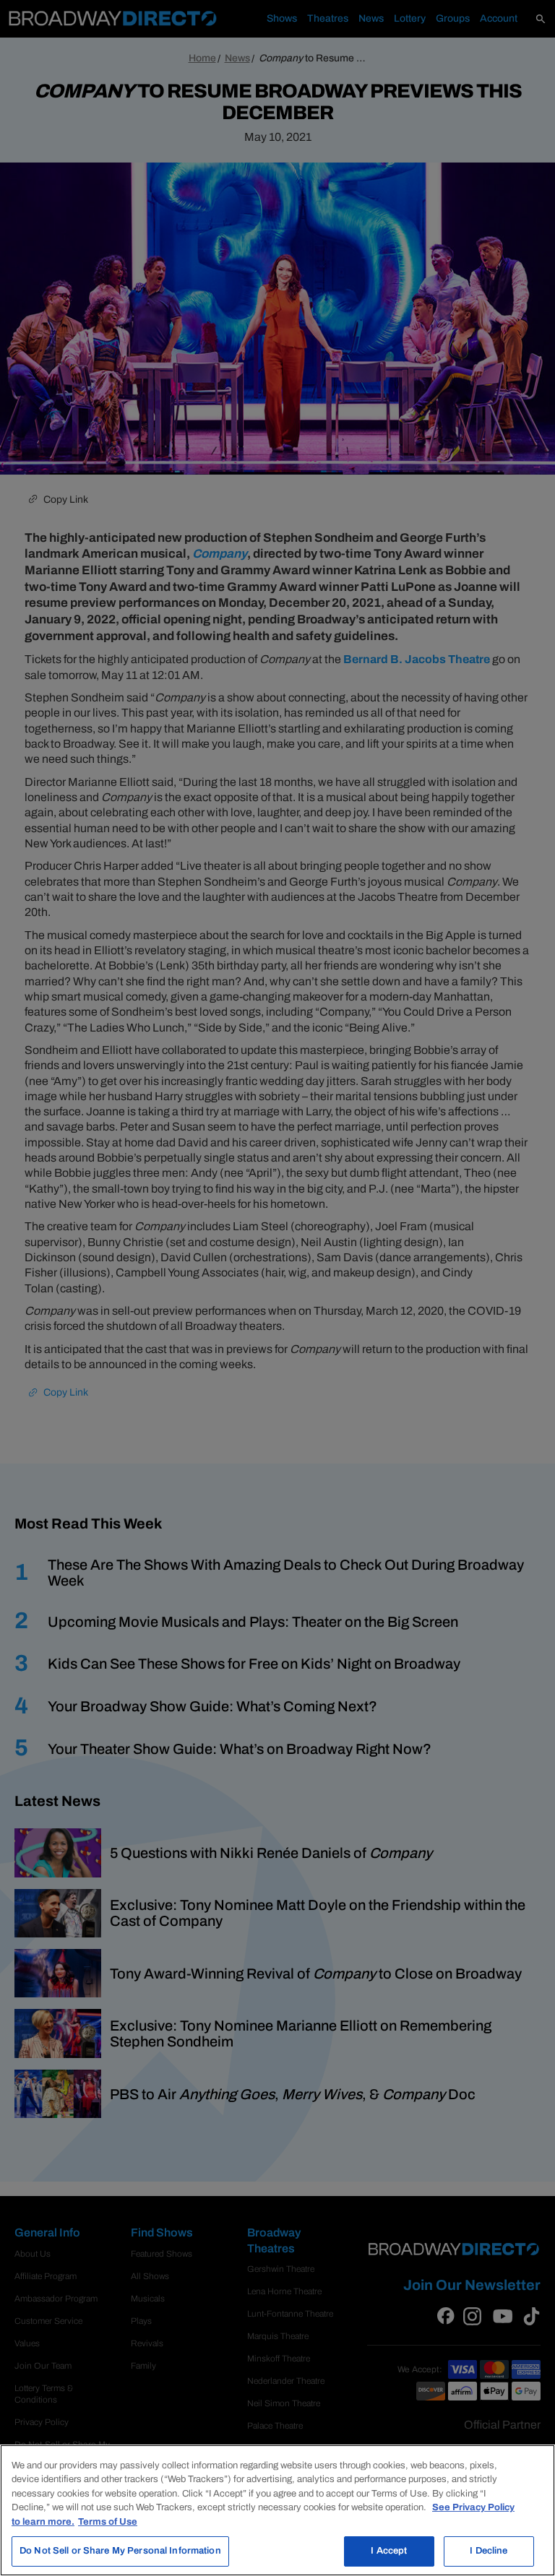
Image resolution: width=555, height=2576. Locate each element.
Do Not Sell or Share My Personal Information (120, 2551)
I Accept (389, 2551)
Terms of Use (108, 2522)
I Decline (489, 2551)
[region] (277, 2510)
